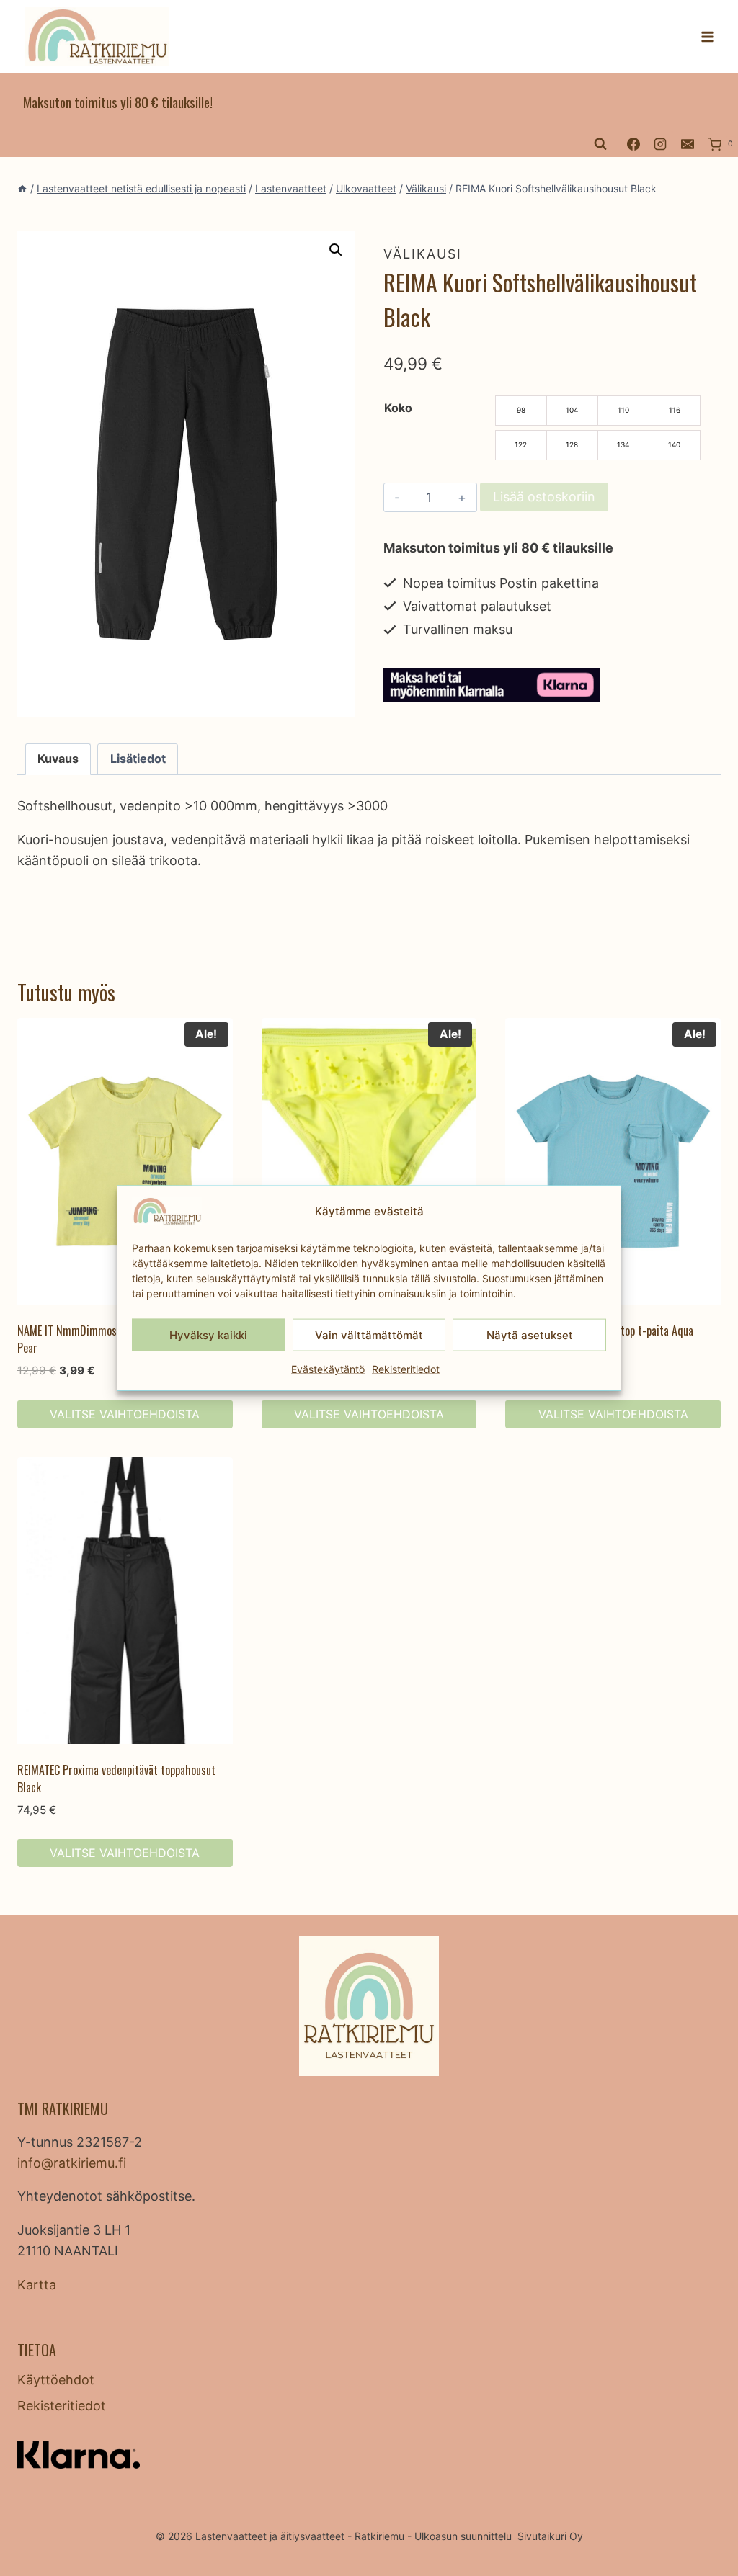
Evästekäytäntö (328, 1369)
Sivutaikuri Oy (550, 2536)
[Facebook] (633, 144)
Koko (398, 408)
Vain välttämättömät (369, 1334)
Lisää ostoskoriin (544, 497)
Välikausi (423, 254)
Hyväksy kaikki (208, 1334)
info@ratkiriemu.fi (72, 2163)
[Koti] (22, 188)
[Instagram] (660, 144)
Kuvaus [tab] (58, 759)
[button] (336, 250)
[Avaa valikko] (707, 37)
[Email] (688, 144)
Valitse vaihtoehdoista (125, 1414)
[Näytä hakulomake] (600, 144)
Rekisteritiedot (406, 1369)
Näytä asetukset (530, 1334)
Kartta (37, 2285)
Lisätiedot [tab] (138, 759)
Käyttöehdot (56, 2380)
